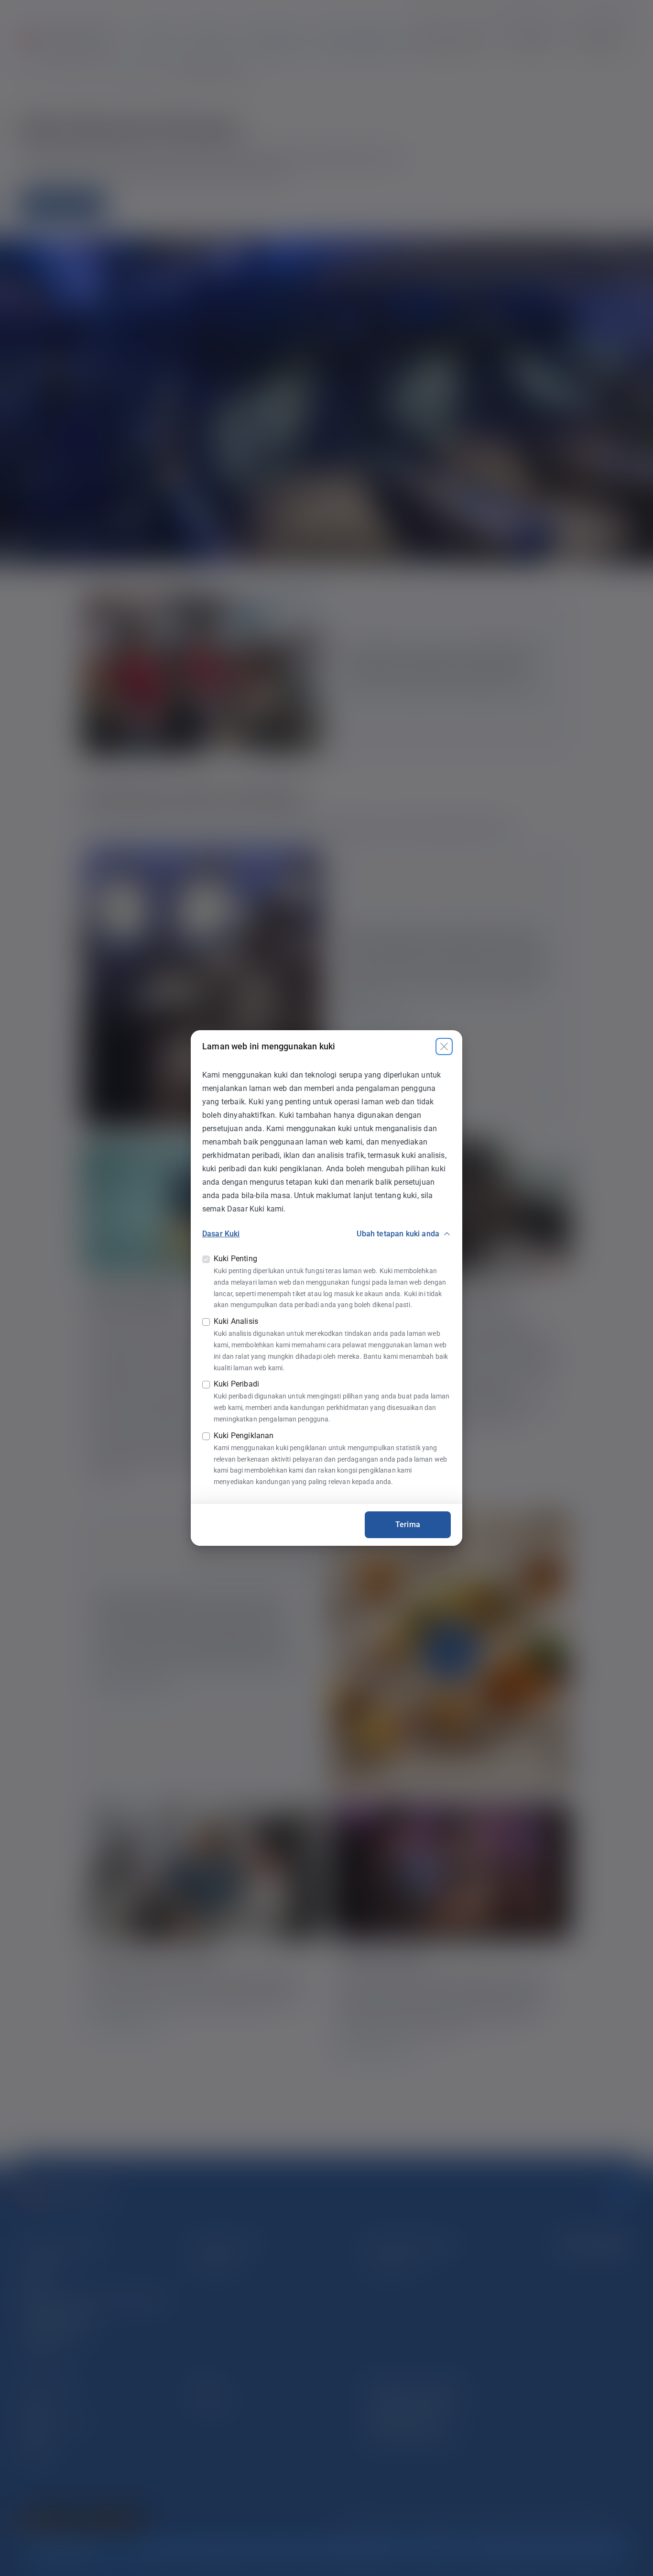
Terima (408, 1525)
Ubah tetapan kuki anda (398, 1234)
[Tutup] (444, 1046)
